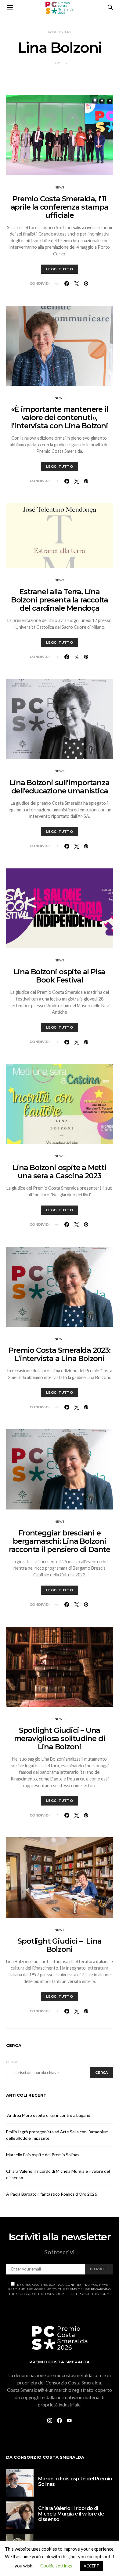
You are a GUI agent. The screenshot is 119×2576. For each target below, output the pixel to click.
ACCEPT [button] (91, 2566)
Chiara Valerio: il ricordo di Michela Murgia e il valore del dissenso (72, 2514)
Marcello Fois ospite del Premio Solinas (43, 2155)
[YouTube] (69, 2420)
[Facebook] (60, 2420)
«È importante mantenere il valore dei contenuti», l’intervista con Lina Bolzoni (60, 417)
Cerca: (12, 2062)
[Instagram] (50, 2420)
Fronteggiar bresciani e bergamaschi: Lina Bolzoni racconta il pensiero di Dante (60, 1541)
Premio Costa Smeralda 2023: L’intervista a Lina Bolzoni (60, 1354)
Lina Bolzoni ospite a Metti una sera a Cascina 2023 (60, 1172)
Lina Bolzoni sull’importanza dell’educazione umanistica (59, 787)
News (60, 187)
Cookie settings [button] (56, 2566)
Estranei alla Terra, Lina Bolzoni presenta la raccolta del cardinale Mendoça (60, 600)
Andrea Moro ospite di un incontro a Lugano (48, 2115)
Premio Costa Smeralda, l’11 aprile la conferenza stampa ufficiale (60, 207)
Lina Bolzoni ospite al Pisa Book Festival (60, 976)
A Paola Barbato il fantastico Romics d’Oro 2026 (52, 2194)
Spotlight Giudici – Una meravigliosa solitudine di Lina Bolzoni (60, 1738)
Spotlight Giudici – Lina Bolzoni (59, 1945)
